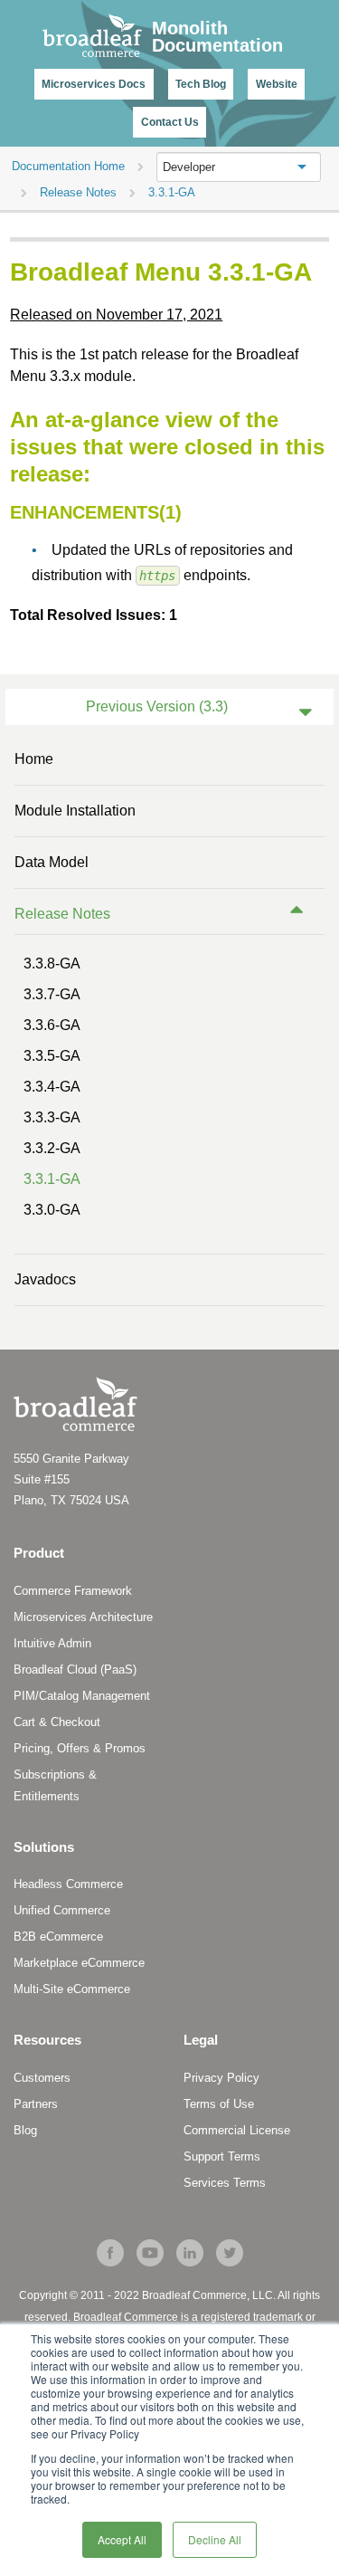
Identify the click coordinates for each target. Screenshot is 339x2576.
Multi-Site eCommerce (72, 1989)
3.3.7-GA (52, 994)
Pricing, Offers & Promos (80, 1748)
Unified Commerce (62, 1910)
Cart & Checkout (57, 1722)
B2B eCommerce (58, 1937)
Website (277, 84)
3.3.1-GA (52, 1179)
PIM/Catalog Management (82, 1696)
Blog (25, 2130)
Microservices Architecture (83, 1617)
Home (34, 759)
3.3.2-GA (52, 1148)
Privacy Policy (221, 2078)
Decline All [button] (215, 2539)
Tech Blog (201, 84)
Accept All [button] (122, 2539)
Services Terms (225, 2183)
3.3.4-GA (52, 1087)
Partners (36, 2104)
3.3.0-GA (52, 1210)
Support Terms (222, 2156)
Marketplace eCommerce (79, 1963)
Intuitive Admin (52, 1643)
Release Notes (62, 914)
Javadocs (45, 1279)
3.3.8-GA (52, 964)
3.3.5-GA (52, 1056)
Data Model (52, 862)
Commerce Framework (73, 1591)
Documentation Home (68, 166)
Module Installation (75, 811)
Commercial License (237, 2130)
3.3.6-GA (52, 1025)
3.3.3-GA (52, 1117)
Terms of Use (219, 2104)
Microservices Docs (94, 84)
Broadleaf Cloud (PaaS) (75, 1670)
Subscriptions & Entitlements (55, 1785)
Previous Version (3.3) (157, 706)
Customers (42, 2078)
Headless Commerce (68, 1884)
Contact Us (170, 122)
